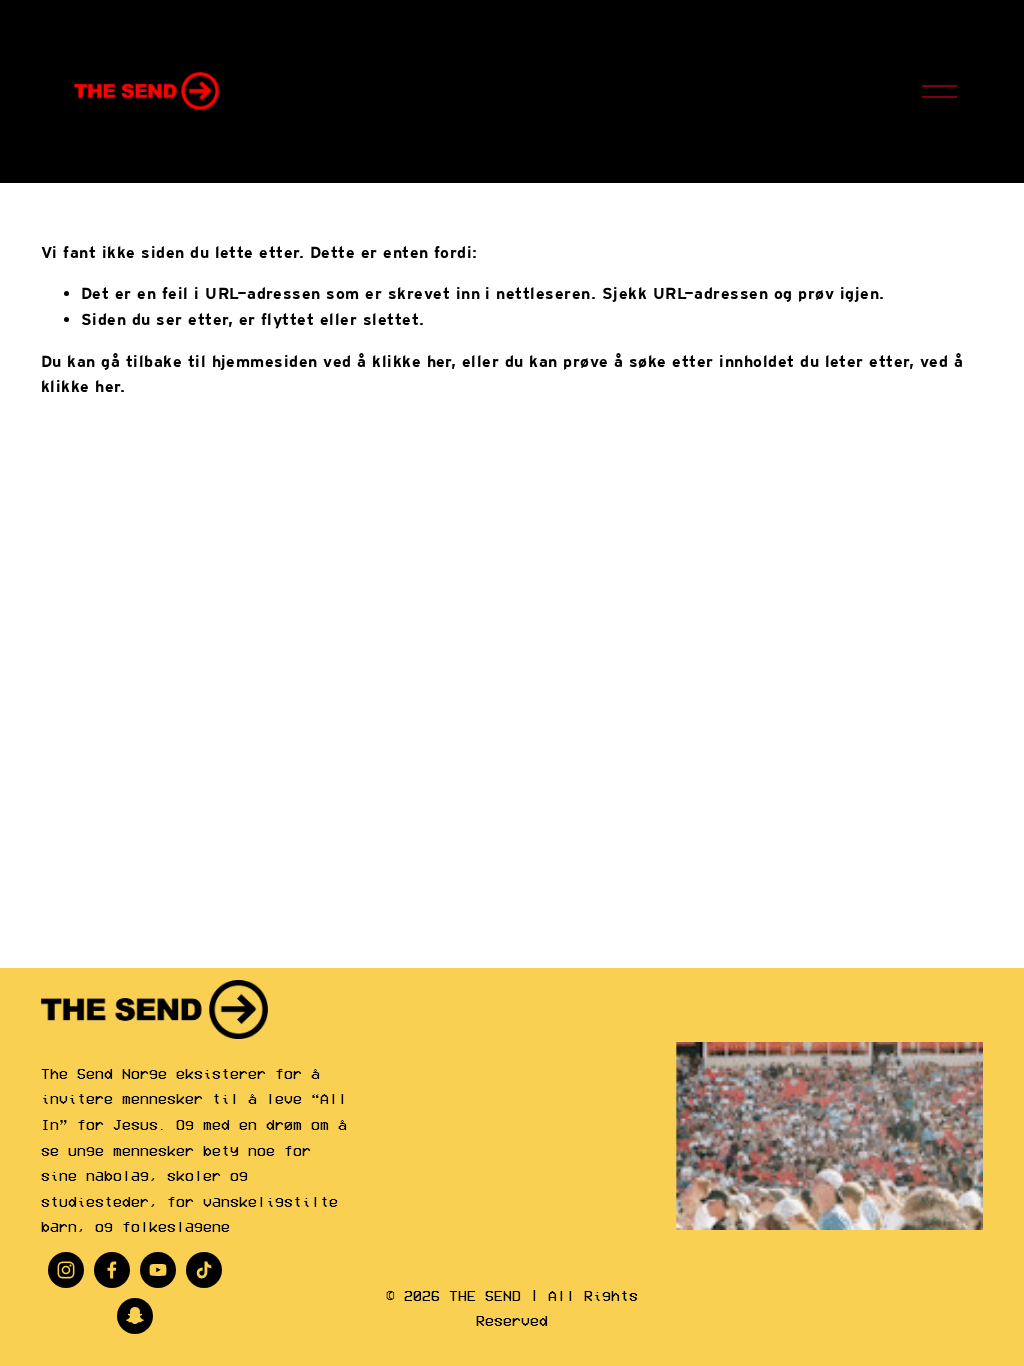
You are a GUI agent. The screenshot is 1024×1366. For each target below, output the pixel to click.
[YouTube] (158, 1270)
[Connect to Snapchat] (135, 1316)
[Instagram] (66, 1270)
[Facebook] (112, 1270)
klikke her (411, 361)
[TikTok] (204, 1270)
